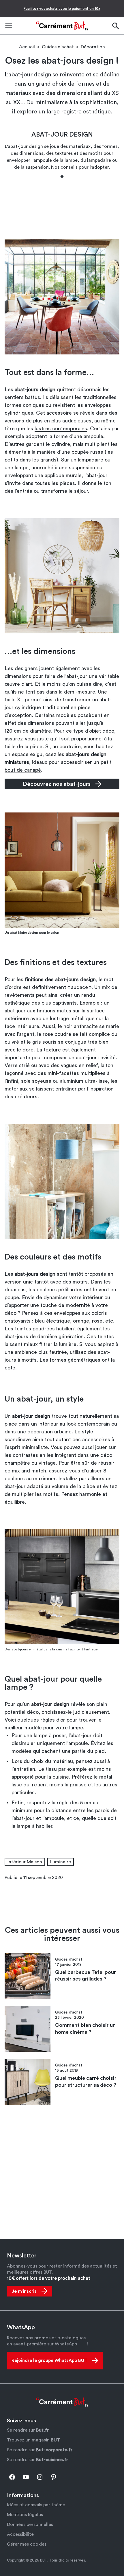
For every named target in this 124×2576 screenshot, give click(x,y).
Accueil (27, 47)
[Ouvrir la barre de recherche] (115, 26)
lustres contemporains (61, 429)
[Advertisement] (62, 208)
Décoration (93, 47)
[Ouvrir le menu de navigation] (9, 26)
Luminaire (61, 1862)
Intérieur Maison (25, 1862)
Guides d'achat (58, 47)
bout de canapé (23, 770)
